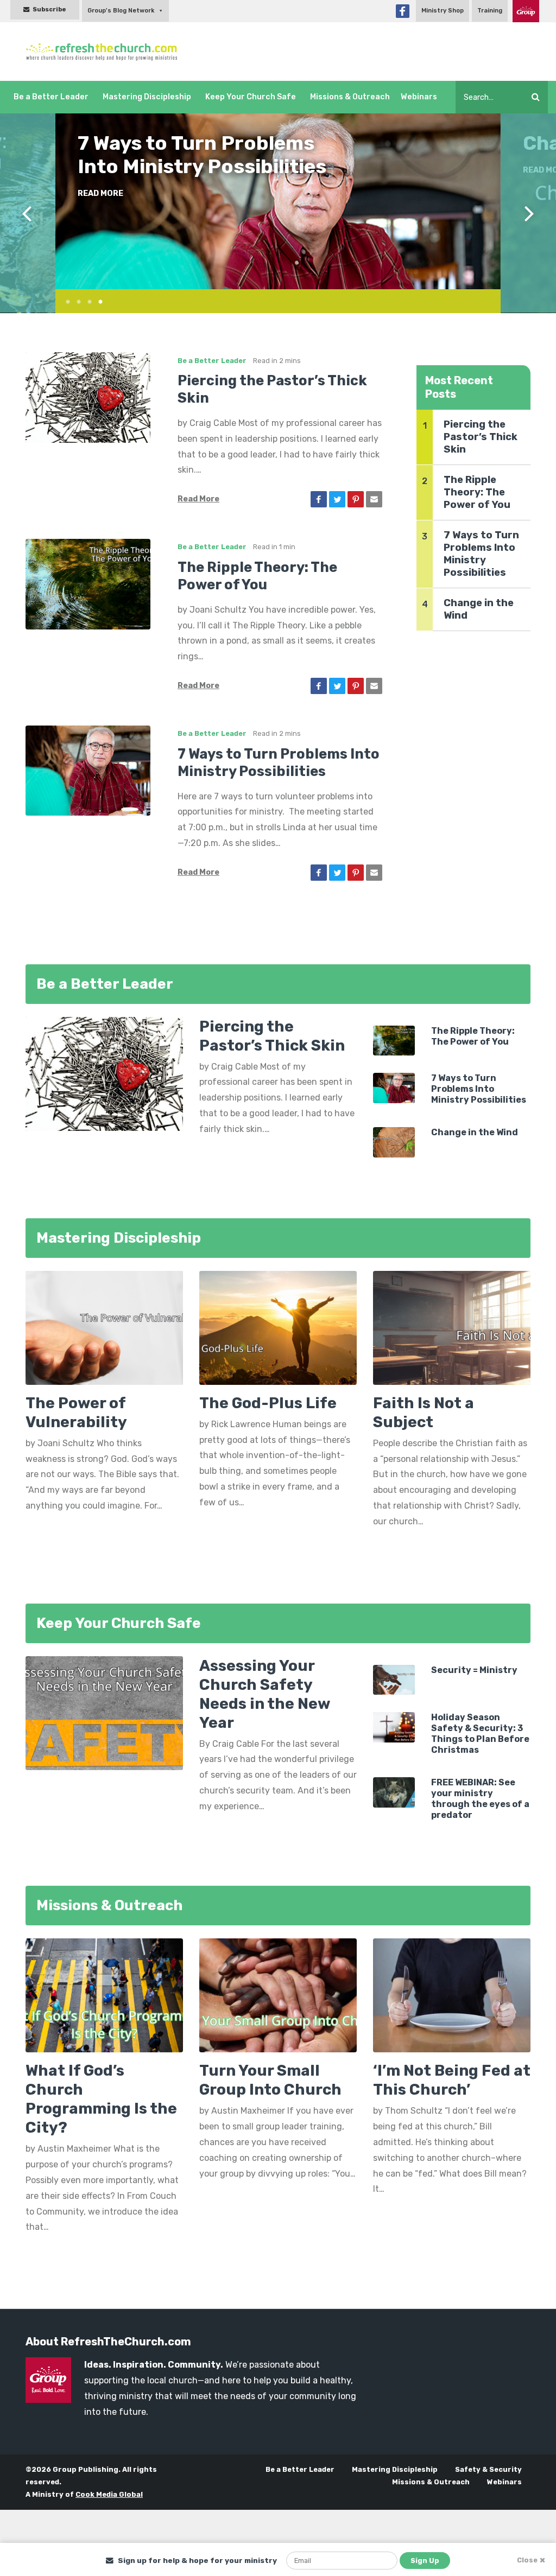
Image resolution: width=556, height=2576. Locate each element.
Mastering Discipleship (147, 97)
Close (527, 2560)
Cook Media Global (109, 2494)
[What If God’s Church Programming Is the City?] (104, 1995)
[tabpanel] (278, 201)
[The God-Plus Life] (278, 1331)
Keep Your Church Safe (251, 97)
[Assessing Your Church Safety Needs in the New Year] (104, 1712)
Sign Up (425, 2561)
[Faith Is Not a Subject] (452, 1331)
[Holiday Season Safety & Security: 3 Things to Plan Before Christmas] (394, 1726)
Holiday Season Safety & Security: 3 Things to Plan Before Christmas (480, 1734)
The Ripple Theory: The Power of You (477, 492)
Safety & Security (488, 2469)
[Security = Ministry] (394, 1679)
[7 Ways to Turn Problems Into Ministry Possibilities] (88, 770)
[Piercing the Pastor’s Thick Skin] (88, 397)
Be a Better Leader (51, 97)
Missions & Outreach (350, 97)
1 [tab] (64, 300)
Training (490, 11)
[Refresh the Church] (106, 52)
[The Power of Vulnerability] (104, 1331)
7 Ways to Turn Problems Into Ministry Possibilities (481, 554)
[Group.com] (526, 11)
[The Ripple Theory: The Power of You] (88, 584)
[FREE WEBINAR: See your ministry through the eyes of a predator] (394, 1792)
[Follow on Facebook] (403, 11)
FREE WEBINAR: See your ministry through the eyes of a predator (480, 1799)
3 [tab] (85, 300)
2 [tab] (74, 300)
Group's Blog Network (121, 11)
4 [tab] (96, 300)
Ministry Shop (443, 11)
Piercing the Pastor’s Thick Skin (481, 437)
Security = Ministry (474, 1670)
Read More (100, 170)
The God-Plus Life (268, 1403)
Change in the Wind (169, 143)
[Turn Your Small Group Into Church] (278, 1995)
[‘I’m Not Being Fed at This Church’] (452, 1995)
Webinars (419, 97)
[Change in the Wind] (394, 1141)
